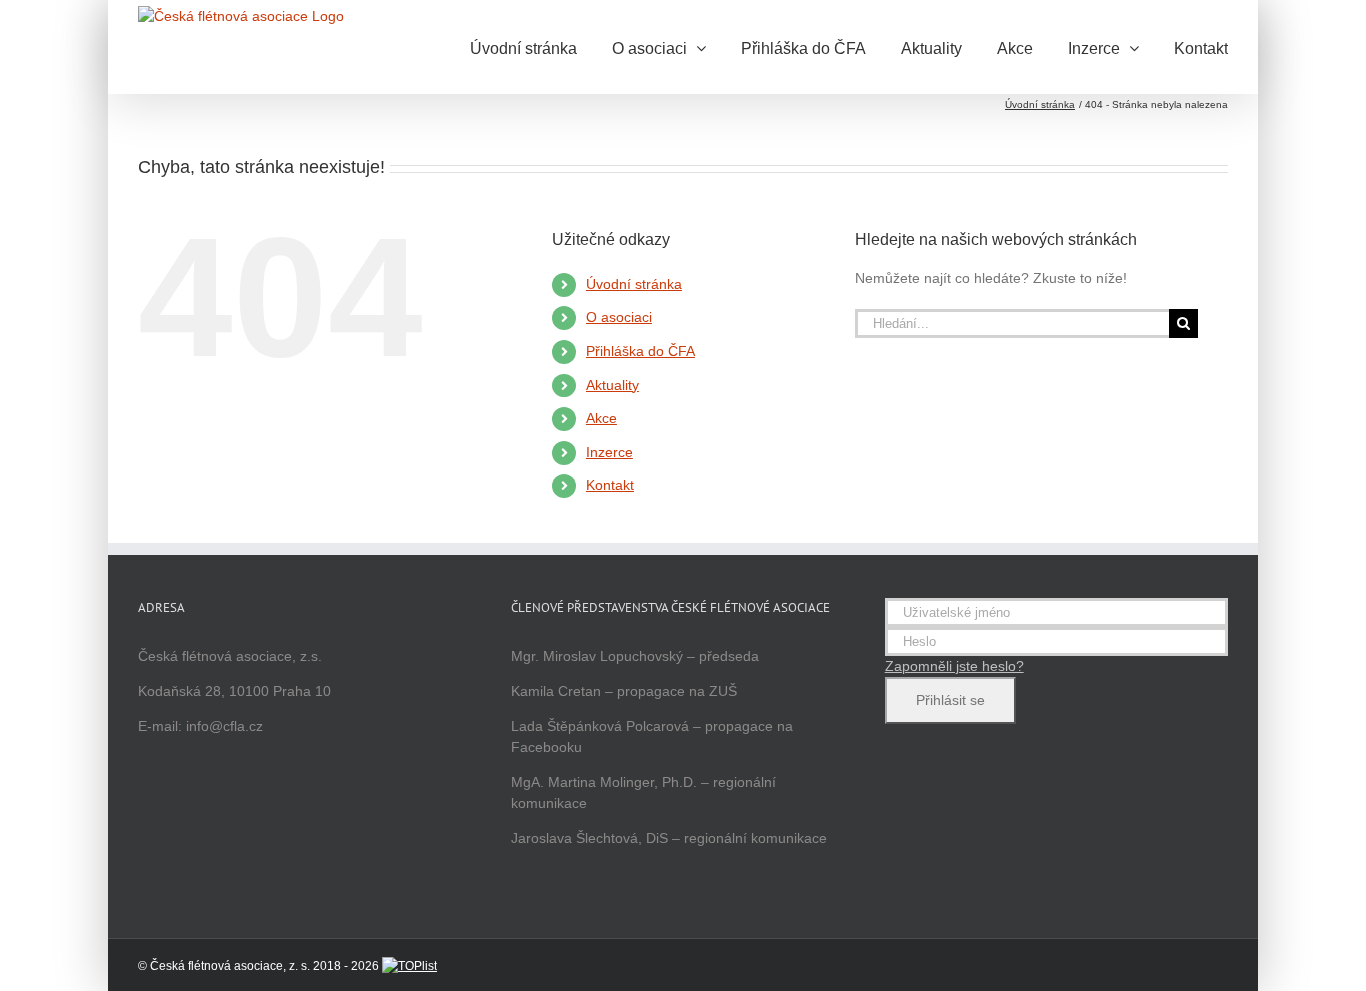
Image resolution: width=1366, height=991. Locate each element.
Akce (601, 418)
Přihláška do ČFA (640, 351)
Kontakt (610, 485)
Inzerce (609, 452)
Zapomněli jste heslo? (954, 666)
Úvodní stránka (634, 284)
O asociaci (619, 317)
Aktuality (612, 385)
